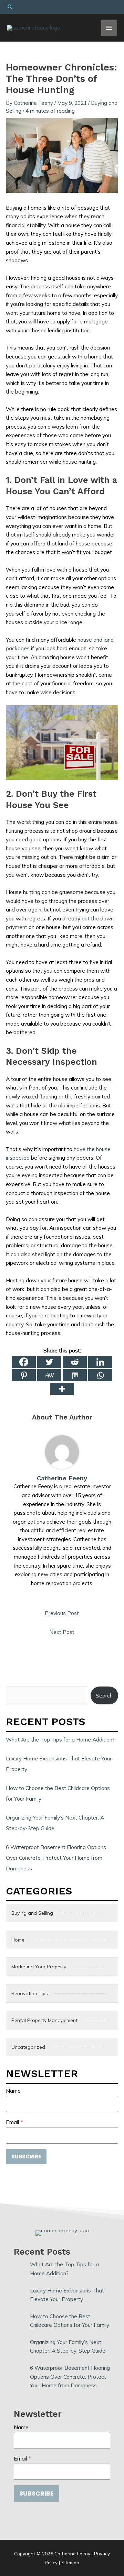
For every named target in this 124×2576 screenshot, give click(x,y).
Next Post (62, 1632)
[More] (62, 1389)
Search (104, 1695)
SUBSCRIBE (26, 2157)
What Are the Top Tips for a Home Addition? (60, 1739)
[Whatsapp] (100, 1375)
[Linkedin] (100, 1362)
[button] (62, 7)
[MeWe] (49, 1375)
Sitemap (70, 2562)
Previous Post (62, 1613)
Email (14, 2122)
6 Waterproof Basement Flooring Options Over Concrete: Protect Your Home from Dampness (56, 1858)
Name (13, 2091)
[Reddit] (75, 1362)
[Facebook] (24, 1362)
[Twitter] (49, 1362)
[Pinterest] (24, 1375)
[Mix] (75, 1375)
